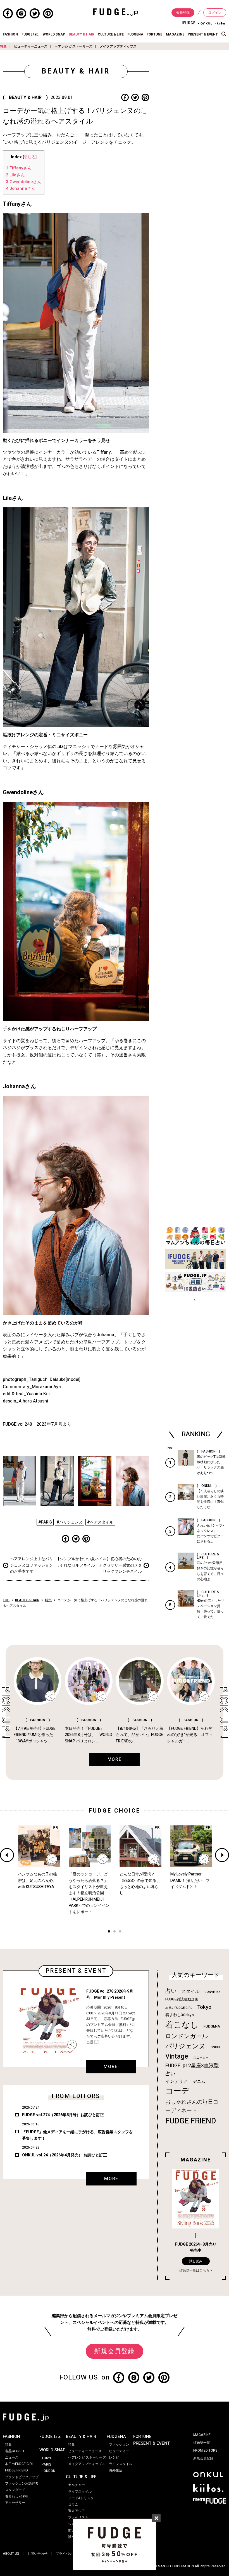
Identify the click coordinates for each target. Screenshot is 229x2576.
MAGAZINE (175, 34)
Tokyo (204, 2007)
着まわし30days (180, 2015)
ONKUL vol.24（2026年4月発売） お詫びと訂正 (65, 2155)
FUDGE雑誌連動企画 (182, 1999)
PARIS (46, 2464)
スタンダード (15, 2490)
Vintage (177, 2056)
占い (171, 1991)
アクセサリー (15, 2503)
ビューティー (119, 2451)
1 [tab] (109, 1932)
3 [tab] (120, 1932)
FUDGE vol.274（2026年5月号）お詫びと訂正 (63, 2115)
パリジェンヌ (185, 2046)
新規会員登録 (114, 2351)
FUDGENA (135, 34)
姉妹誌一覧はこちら (194, 2270)
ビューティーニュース (31, 46)
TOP (6, 1600)
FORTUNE (154, 34)
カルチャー (77, 2485)
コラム (73, 2504)
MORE (111, 2067)
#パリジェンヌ (70, 1522)
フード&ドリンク (81, 2498)
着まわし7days (16, 2496)
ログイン (215, 13)
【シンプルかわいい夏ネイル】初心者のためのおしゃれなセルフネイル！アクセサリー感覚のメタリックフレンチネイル (99, 1565)
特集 (3, 46)
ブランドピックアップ (22, 2477)
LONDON (48, 2471)
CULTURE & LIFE (111, 34)
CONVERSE (212, 1992)
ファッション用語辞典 (22, 2483)
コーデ (177, 2091)
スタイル (190, 1991)
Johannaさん (21, 188)
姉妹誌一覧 (202, 2443)
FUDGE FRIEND (191, 2121)
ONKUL (216, 2047)
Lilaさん (15, 175)
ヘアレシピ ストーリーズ (74, 46)
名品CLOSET (15, 2451)
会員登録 (183, 13)
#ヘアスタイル (100, 1522)
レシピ (114, 2457)
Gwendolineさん (24, 182)
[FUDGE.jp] (116, 12)
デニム (199, 2081)
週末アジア (77, 2511)
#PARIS (45, 1522)
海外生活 (116, 2470)
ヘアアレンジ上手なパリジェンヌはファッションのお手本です (32, 1565)
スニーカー (201, 2058)
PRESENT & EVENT (203, 34)
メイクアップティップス (118, 46)
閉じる (30, 157)
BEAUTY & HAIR (82, 34)
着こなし (182, 2025)
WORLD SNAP (54, 34)
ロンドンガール (187, 2036)
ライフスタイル (80, 2492)
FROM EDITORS (205, 2450)
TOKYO (47, 2458)
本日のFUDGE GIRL (179, 2008)
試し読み (196, 2261)
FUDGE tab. (30, 34)
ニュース (12, 2457)
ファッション (119, 2445)
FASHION (10, 34)
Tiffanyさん (19, 168)
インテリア (176, 2081)
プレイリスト (78, 2517)
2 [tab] (115, 1932)
